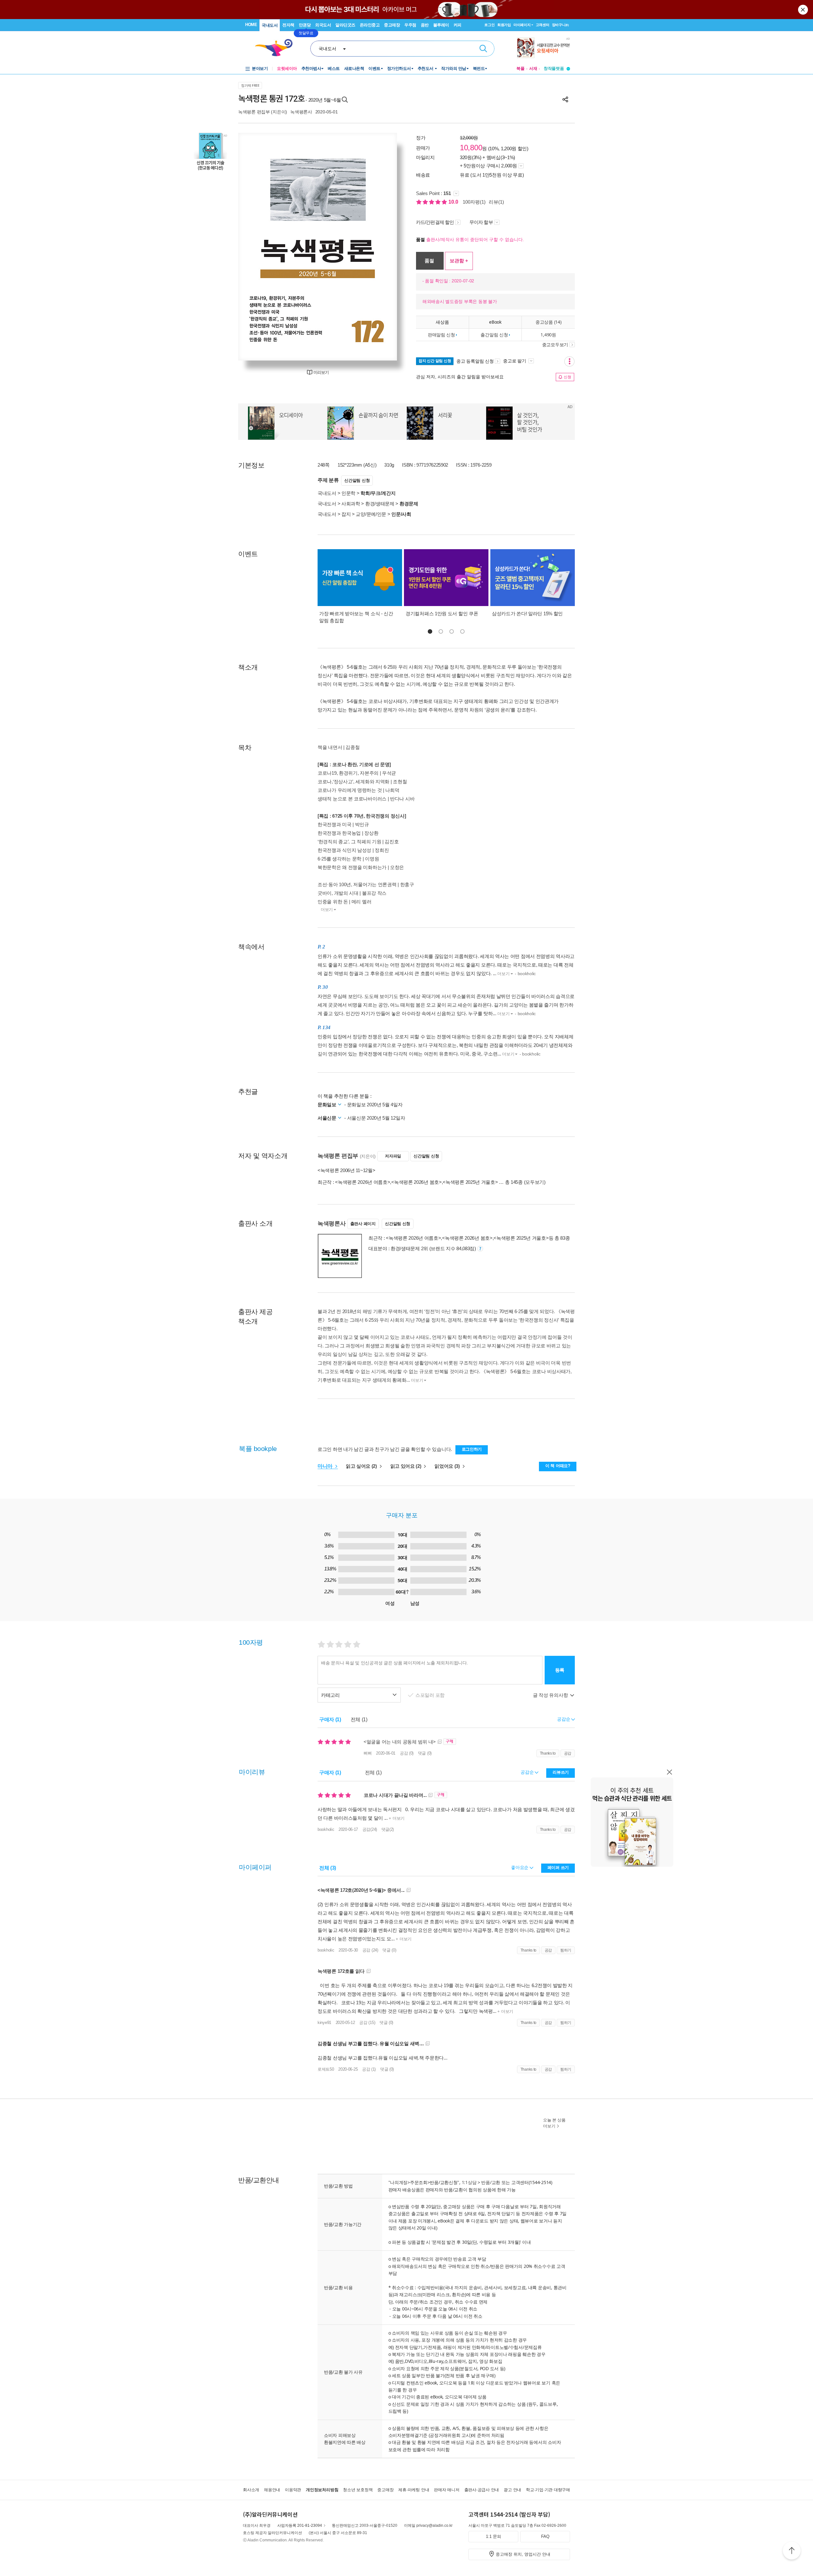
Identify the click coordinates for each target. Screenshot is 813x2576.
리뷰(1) (496, 202)
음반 (425, 25)
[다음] (377, 247)
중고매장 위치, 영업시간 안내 (523, 2554)
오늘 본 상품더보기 (554, 2123)
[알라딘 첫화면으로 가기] (277, 48)
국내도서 (270, 25)
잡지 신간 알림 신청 (435, 361)
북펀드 (479, 68)
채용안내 (272, 2490)
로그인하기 (472, 1449)
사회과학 (351, 504)
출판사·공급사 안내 (482, 2490)
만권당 (305, 25)
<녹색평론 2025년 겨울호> (470, 1182)
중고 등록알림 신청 (475, 361)
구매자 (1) (330, 1720)
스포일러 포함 (431, 1695)
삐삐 (368, 1753)
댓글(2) (388, 1829)
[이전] (258, 247)
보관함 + (459, 261)
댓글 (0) (425, 1753)
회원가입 (504, 25)
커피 (457, 25)
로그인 (489, 25)
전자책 (288, 25)
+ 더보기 (396, 1818)
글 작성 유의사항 (551, 1695)
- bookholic (525, 974)
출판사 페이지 (363, 1224)
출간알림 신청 (494, 335)
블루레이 (441, 25)
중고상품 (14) (548, 322)
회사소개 (251, 2490)
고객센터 (543, 25)
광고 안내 (512, 2490)
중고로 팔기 (515, 361)
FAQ (545, 2536)
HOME (251, 25)
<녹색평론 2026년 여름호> (363, 1182)
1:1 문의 (494, 2536)
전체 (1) (359, 1720)
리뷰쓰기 (561, 1772)
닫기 (803, 10)
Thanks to (548, 1753)
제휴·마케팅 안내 (414, 2490)
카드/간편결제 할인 (435, 222)
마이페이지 (522, 25)
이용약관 (293, 2490)
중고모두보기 (555, 345)
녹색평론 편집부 (254, 112)
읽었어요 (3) (448, 1466)
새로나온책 (354, 68)
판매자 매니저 (447, 2490)
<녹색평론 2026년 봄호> (417, 1182)
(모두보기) (535, 1182)
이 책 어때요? (558, 1466)
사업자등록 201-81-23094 (300, 2525)
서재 (533, 68)
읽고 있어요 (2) (406, 1466)
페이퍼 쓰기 (558, 1868)
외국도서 (323, 25)
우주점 (410, 25)
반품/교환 (491, 2182)
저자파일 (393, 1156)
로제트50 (326, 2069)
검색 (483, 49)
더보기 (327, 910)
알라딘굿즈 (345, 25)
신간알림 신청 (357, 480)
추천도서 (426, 68)
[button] (430, 631)
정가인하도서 (399, 68)
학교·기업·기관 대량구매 (548, 2490)
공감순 (528, 1772)
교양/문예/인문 (371, 514)
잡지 (346, 514)
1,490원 (548, 335)
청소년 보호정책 (358, 2490)
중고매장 (392, 25)
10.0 (454, 202)
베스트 (334, 68)
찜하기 (566, 1950)
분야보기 (260, 68)
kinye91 (324, 2023)
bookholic (326, 1829)
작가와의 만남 (454, 68)
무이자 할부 (481, 222)
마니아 (326, 1466)
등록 (560, 1670)
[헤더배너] (544, 48)
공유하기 (565, 99)
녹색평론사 (301, 112)
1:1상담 (469, 2182)
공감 (568, 1753)
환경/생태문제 (380, 504)
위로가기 (792, 2552)
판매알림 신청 (441, 335)
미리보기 (321, 372)
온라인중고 (370, 25)
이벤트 (374, 68)
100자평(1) (474, 202)
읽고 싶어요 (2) (362, 1466)
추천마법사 (311, 68)
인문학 (348, 493)
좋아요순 (520, 1867)
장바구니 (560, 25)
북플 (521, 68)
